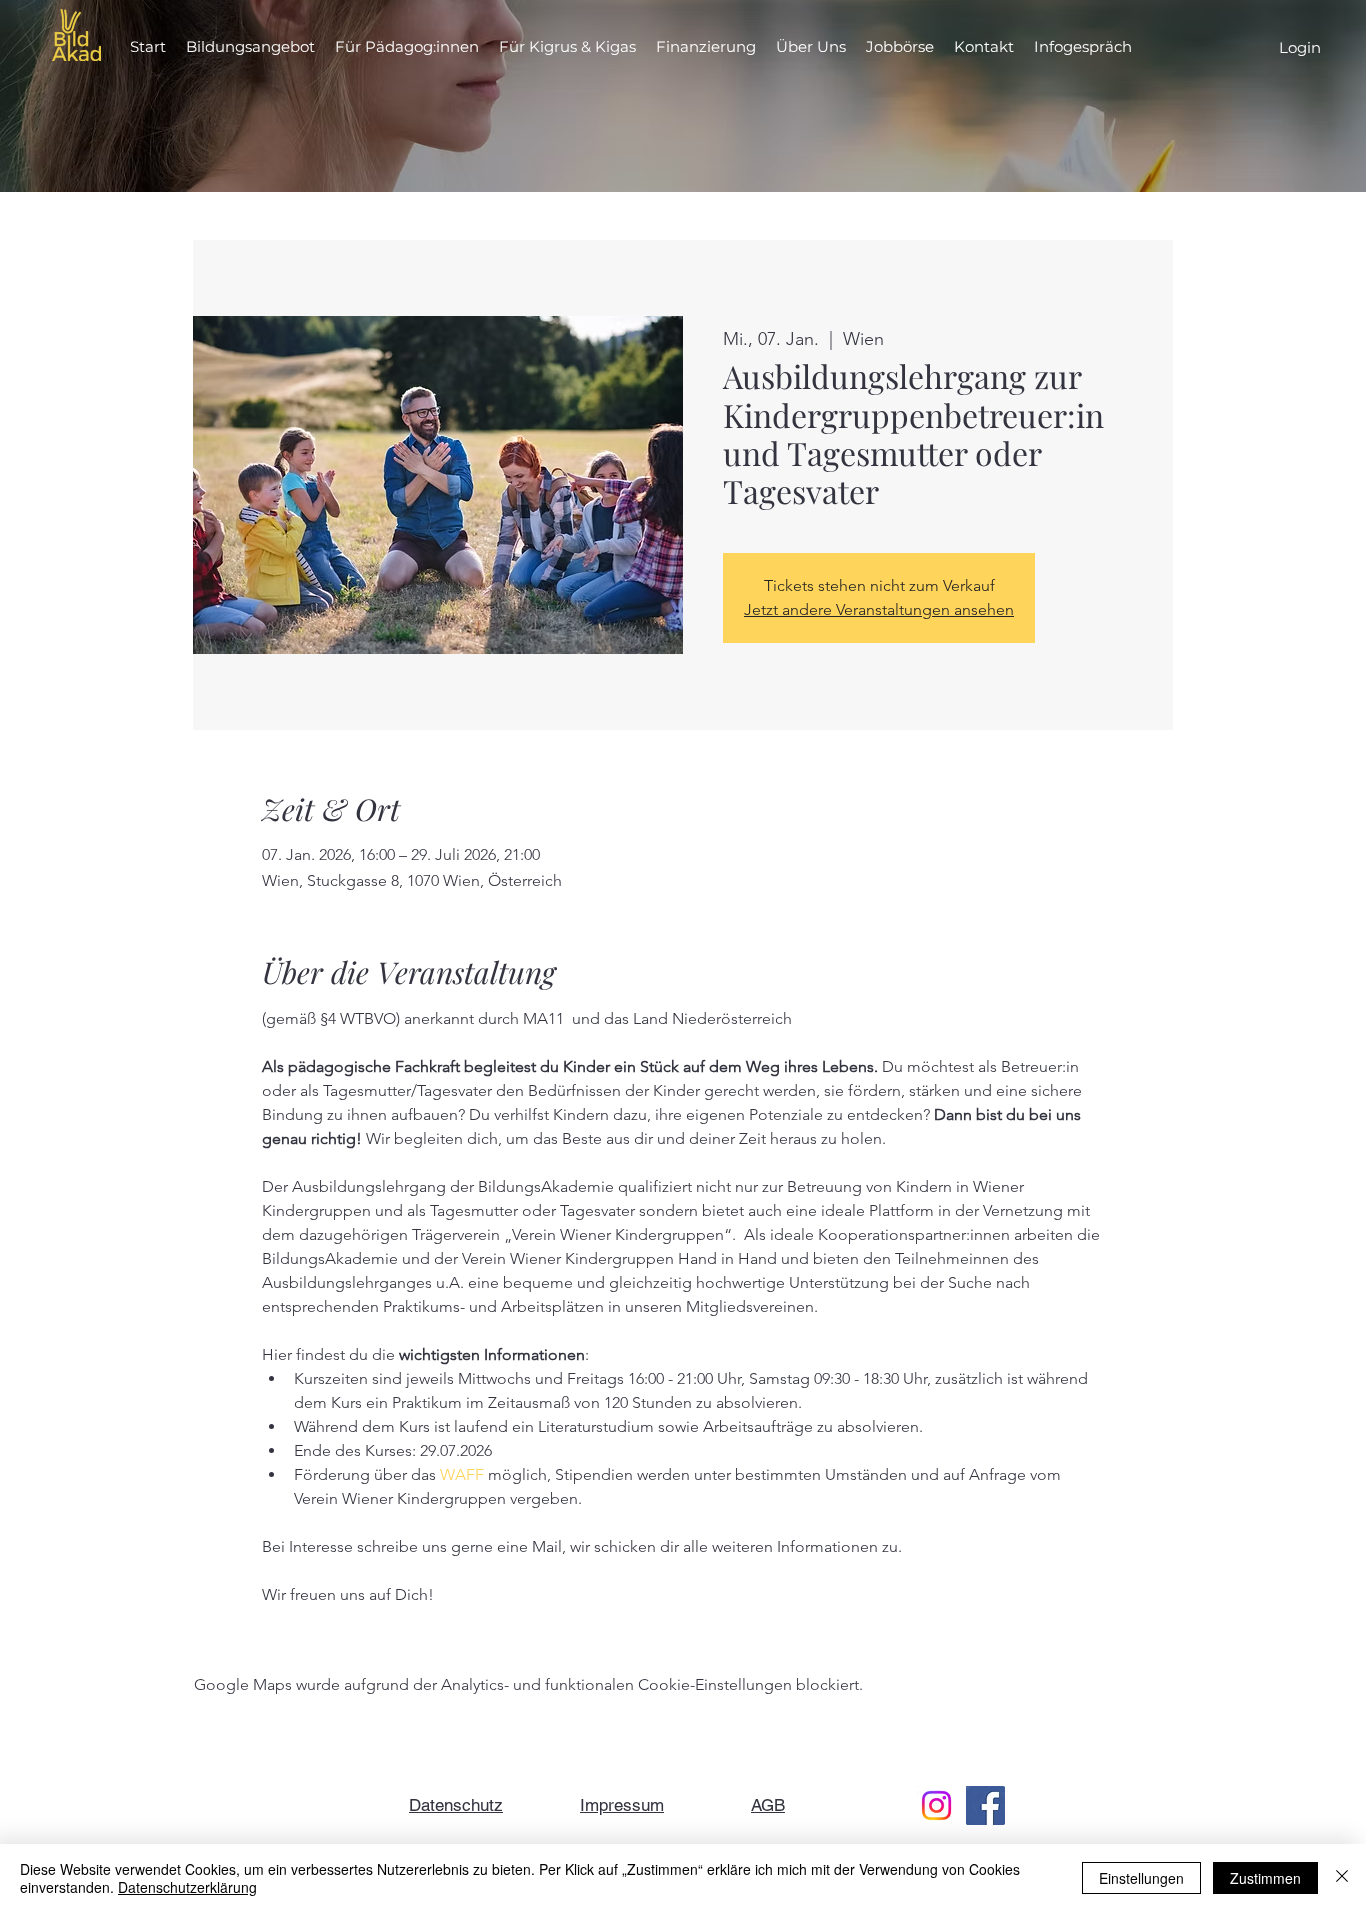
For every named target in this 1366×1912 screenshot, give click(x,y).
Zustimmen (1265, 1878)
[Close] (1342, 1878)
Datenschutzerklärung (187, 1887)
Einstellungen (1141, 1878)
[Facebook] (985, 1805)
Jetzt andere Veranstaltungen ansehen (879, 609)
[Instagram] (936, 1805)
